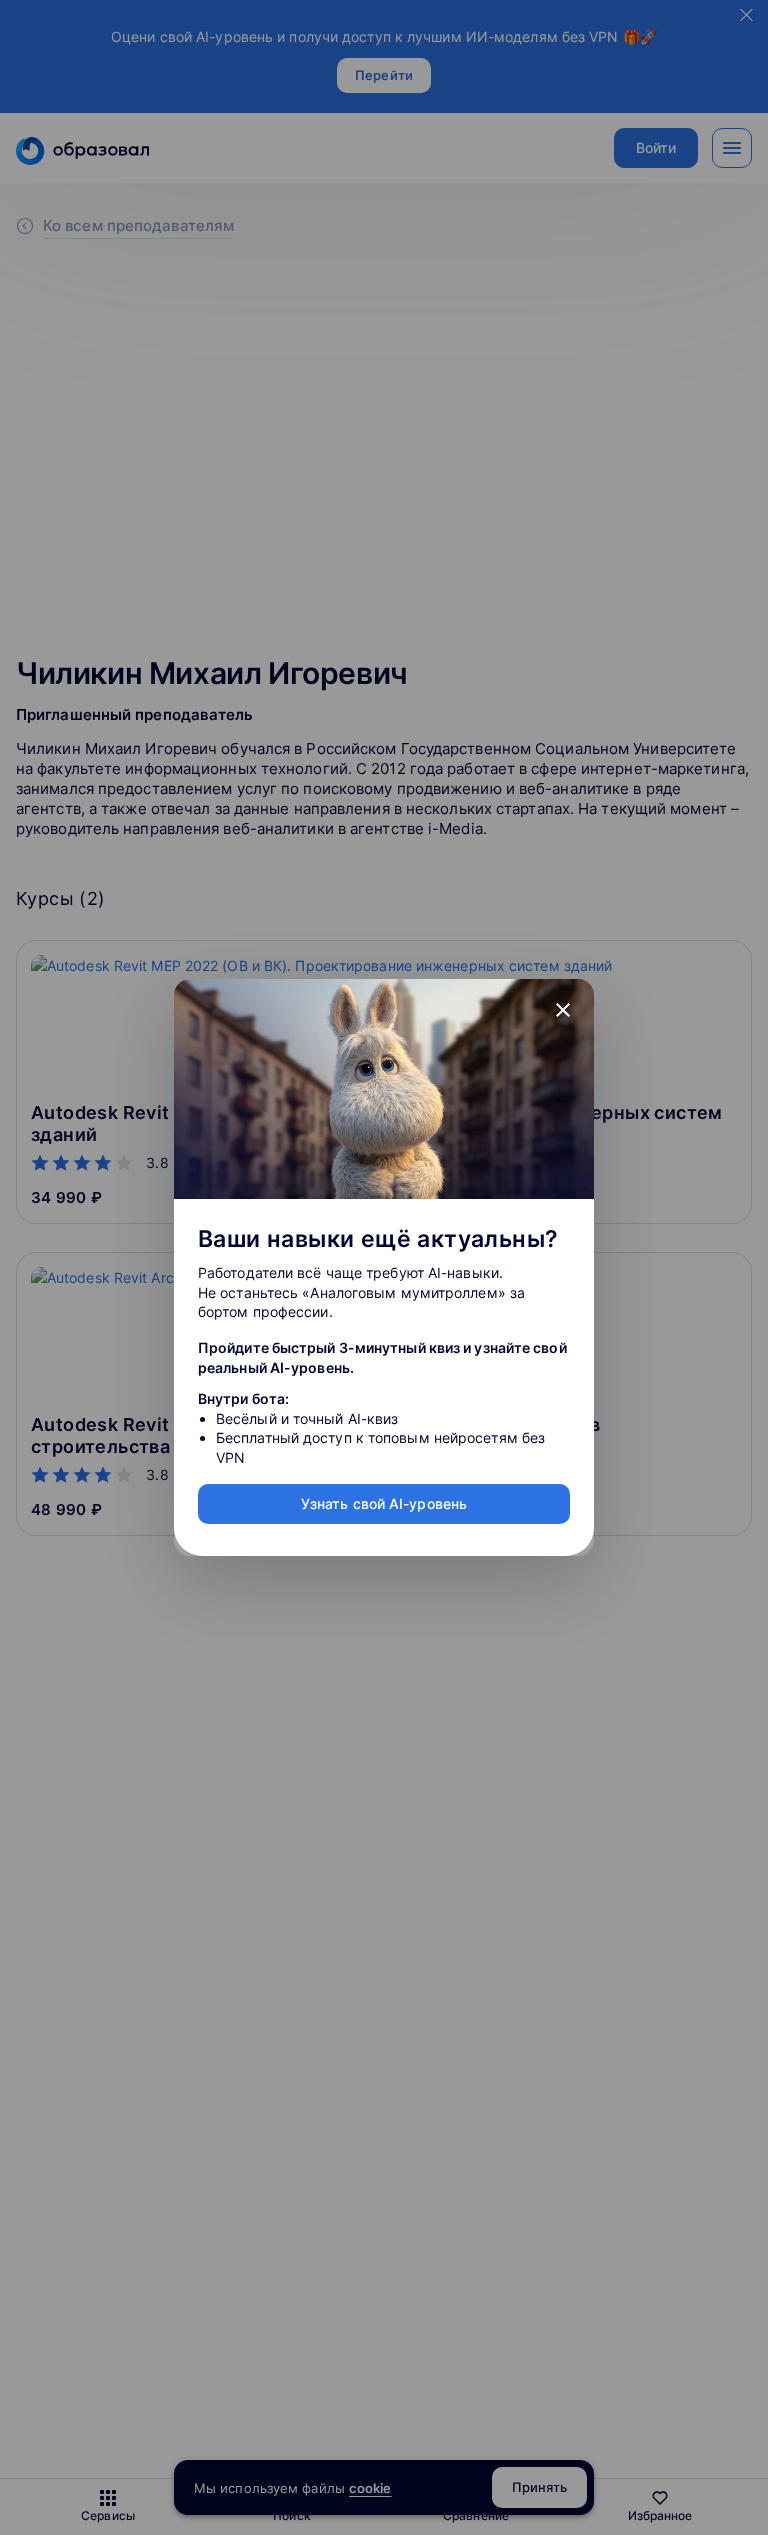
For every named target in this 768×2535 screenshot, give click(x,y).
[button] (563, 1010)
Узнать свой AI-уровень (384, 1503)
